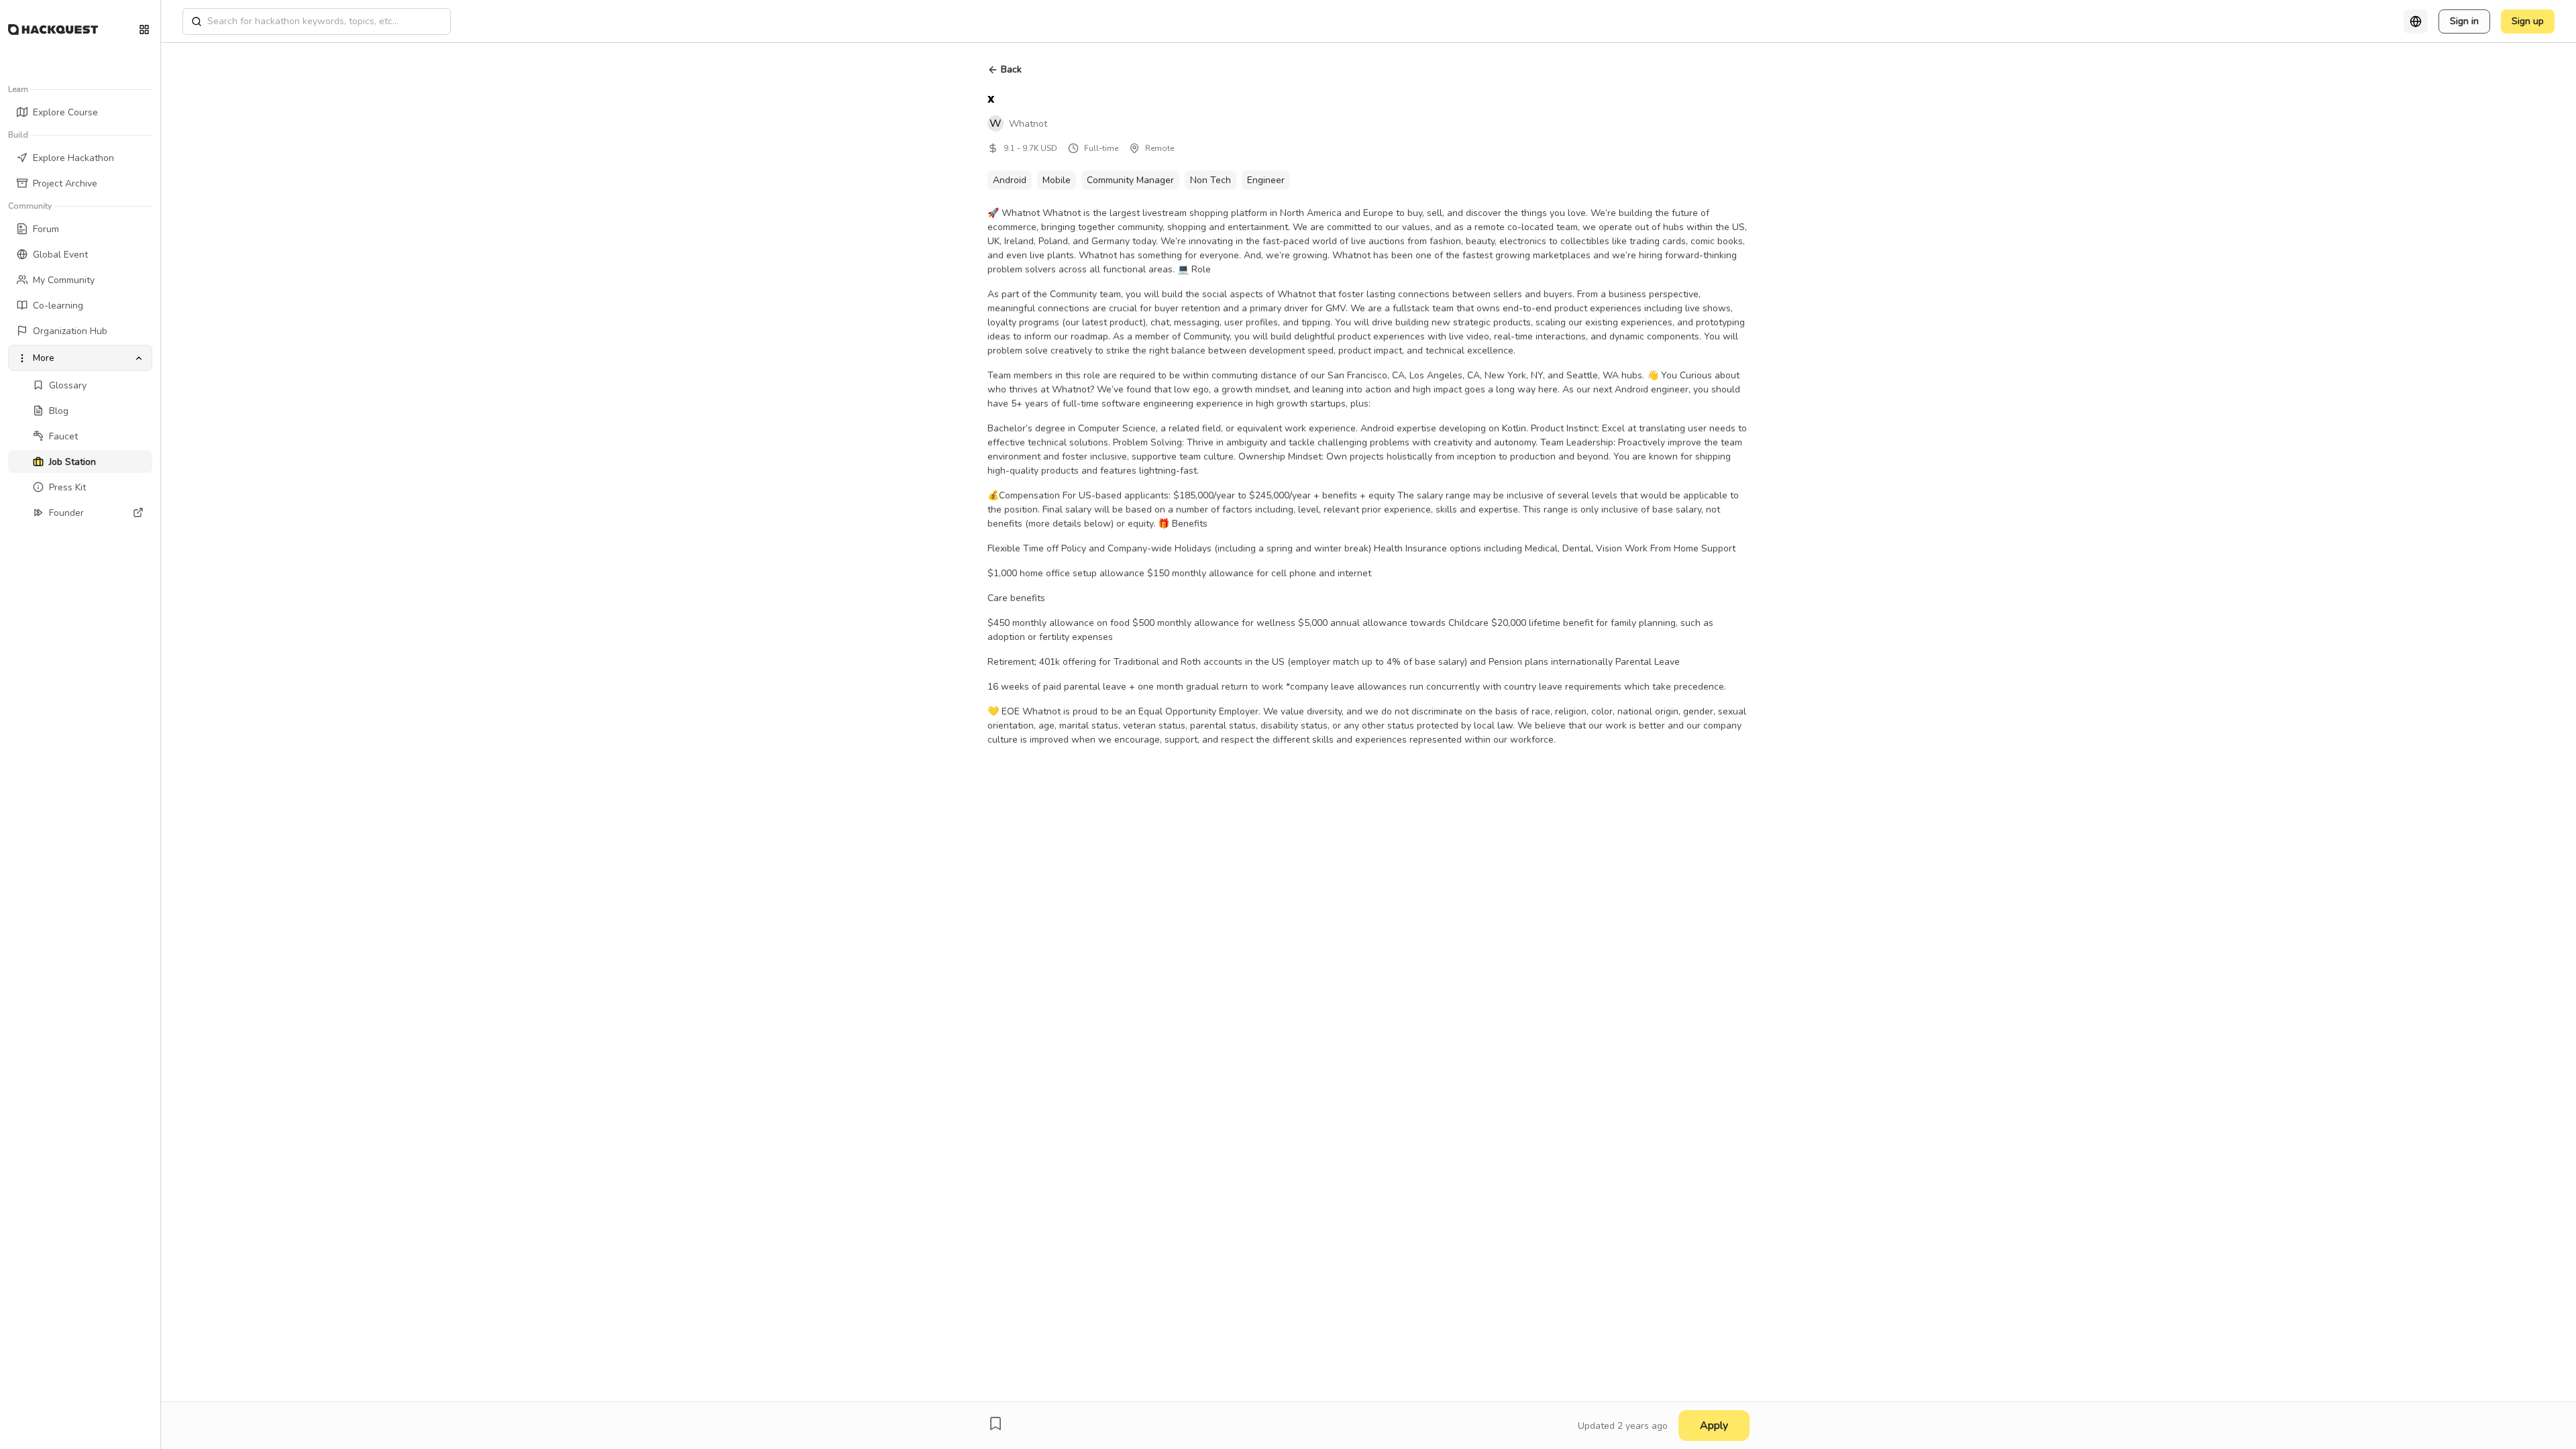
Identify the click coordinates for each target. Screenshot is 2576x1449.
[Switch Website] (144, 30)
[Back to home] (53, 30)
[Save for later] (996, 1424)
